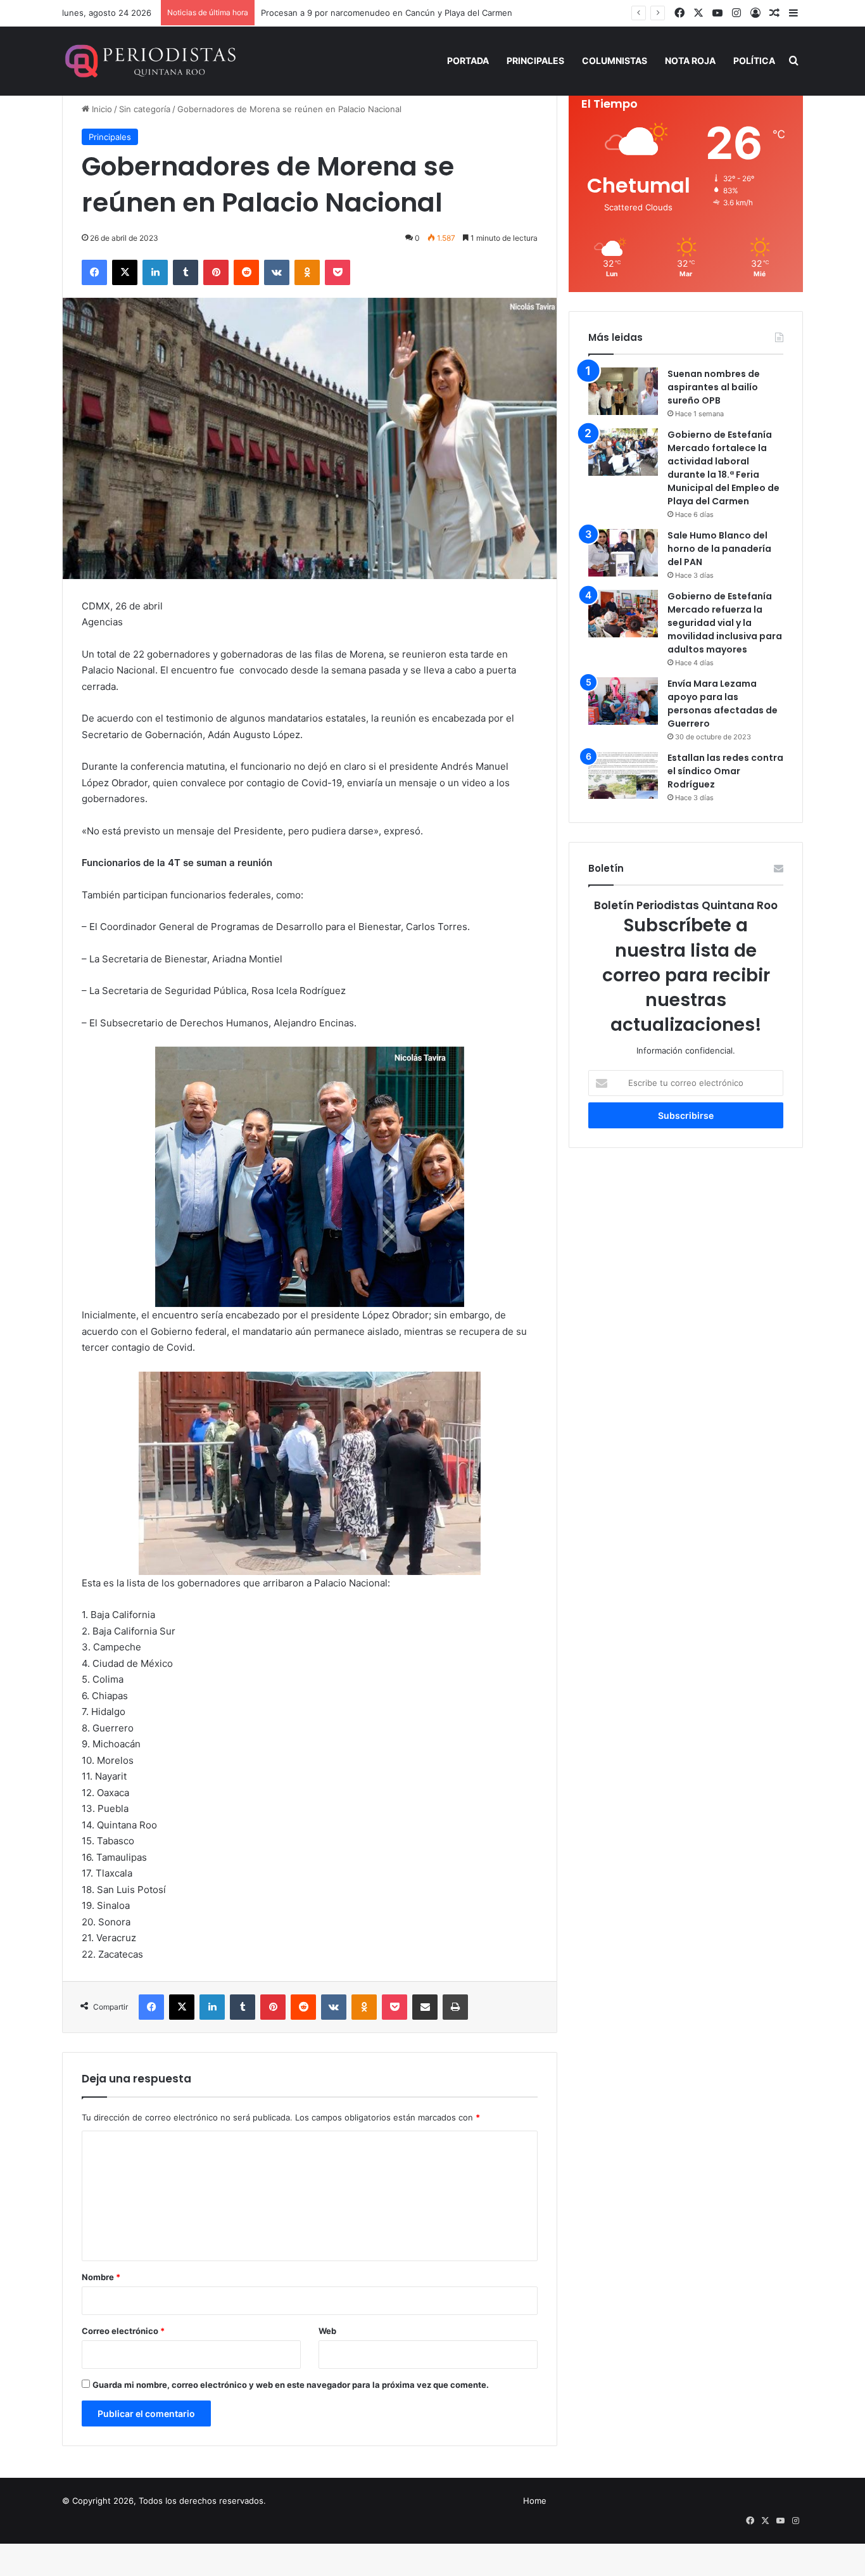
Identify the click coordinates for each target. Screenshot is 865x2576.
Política (754, 61)
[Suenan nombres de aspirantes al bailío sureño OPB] (623, 391)
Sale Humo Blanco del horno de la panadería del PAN (719, 549)
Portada (468, 61)
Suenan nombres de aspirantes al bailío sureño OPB (714, 387)
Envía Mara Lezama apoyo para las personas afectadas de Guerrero (723, 704)
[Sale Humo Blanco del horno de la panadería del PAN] (623, 553)
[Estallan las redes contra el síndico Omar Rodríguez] (623, 775)
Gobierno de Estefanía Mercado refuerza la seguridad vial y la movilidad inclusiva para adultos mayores (725, 623)
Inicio (101, 109)
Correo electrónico (123, 2331)
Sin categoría (145, 109)
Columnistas (615, 61)
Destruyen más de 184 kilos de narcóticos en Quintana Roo (378, 13)
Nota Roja (690, 61)
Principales (535, 61)
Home (535, 2501)
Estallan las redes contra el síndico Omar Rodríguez (725, 771)
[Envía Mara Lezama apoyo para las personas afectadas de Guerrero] (623, 701)
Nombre (101, 2277)
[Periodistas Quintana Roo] (149, 61)
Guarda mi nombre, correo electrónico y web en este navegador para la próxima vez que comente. (291, 2385)
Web (327, 2331)
